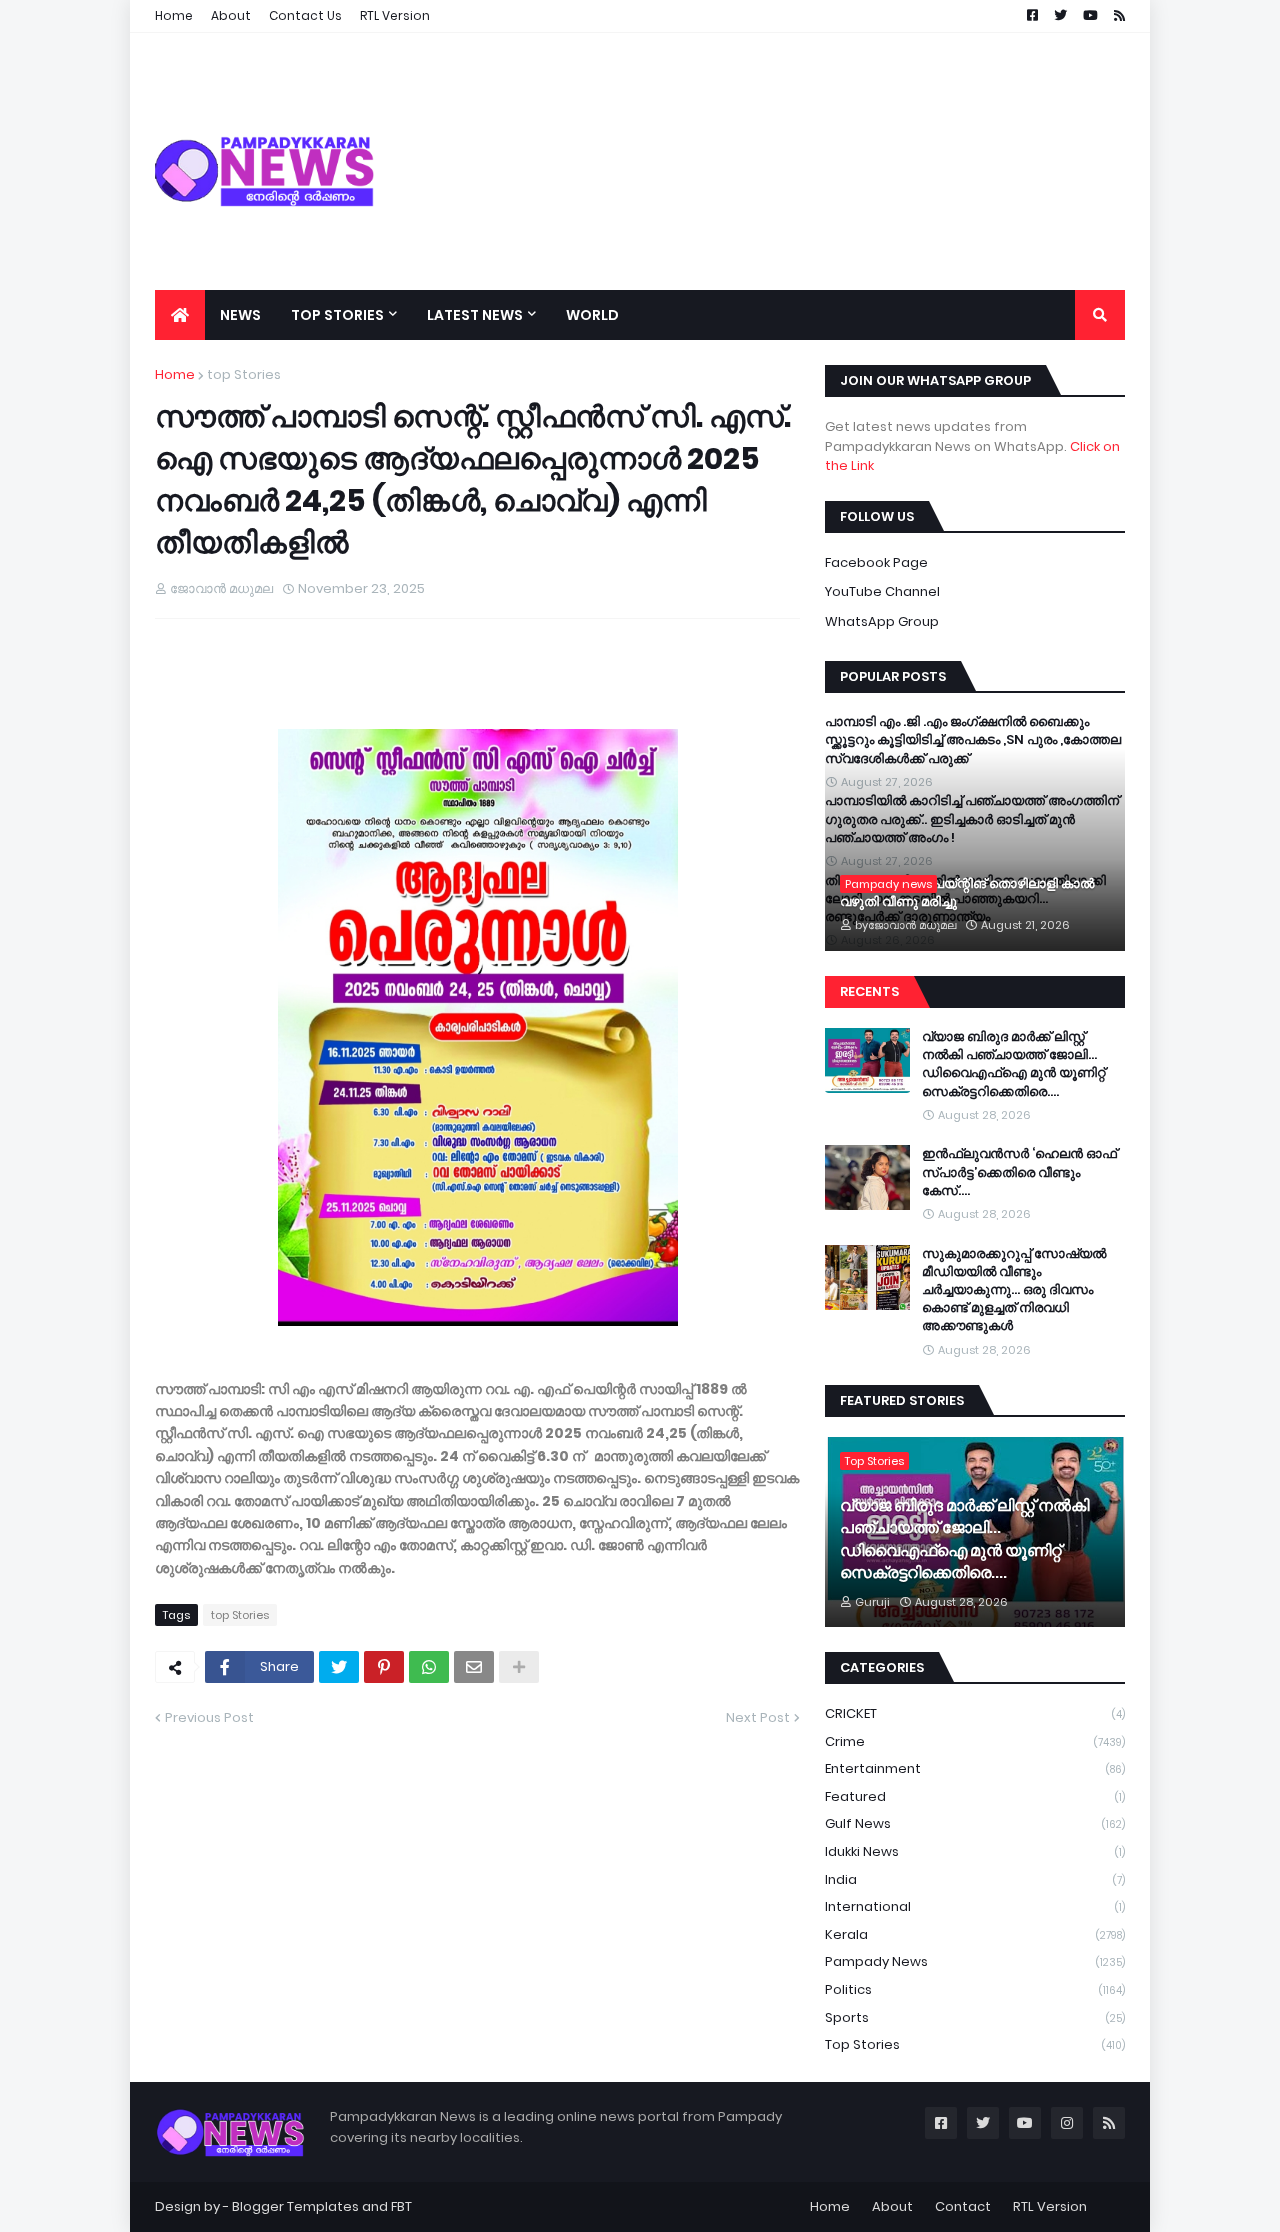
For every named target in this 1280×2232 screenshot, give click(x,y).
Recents (869, 991)
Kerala (975, 1934)
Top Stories (975, 2044)
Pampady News (975, 1961)
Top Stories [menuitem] (337, 315)
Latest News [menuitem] (475, 315)
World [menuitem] (592, 315)
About (892, 2206)
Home (175, 374)
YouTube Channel (882, 591)
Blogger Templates (295, 2206)
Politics (975, 1989)
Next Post (758, 1717)
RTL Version (1050, 2206)
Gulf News (975, 1823)
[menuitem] (180, 315)
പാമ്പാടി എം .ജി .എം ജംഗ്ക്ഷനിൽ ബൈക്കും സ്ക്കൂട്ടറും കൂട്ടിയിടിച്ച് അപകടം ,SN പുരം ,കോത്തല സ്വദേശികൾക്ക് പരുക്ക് (973, 740)
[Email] (474, 1667)
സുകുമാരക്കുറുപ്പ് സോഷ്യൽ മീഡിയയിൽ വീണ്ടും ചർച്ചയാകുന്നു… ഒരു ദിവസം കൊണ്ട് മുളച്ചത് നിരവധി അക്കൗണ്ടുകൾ (1014, 1290)
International (975, 1906)
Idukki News (975, 1851)
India (975, 1879)
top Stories (244, 374)
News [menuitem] (240, 315)
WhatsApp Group (882, 621)
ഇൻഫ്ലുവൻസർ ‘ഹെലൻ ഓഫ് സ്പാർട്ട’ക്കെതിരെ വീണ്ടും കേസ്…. (1019, 1172)
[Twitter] (339, 1667)
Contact (963, 2206)
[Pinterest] (384, 1667)
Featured (975, 1796)
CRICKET (975, 1713)
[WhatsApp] (429, 1667)
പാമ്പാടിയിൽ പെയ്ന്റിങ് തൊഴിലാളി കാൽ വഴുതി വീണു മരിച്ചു (967, 893)
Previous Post (209, 1717)
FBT (401, 2206)
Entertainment (975, 1768)
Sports (975, 2017)
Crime (975, 1741)
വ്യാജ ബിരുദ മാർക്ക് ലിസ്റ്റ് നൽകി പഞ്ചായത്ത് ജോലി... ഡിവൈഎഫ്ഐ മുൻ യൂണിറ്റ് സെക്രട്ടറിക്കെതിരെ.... (1013, 1064)
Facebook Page (876, 562)
